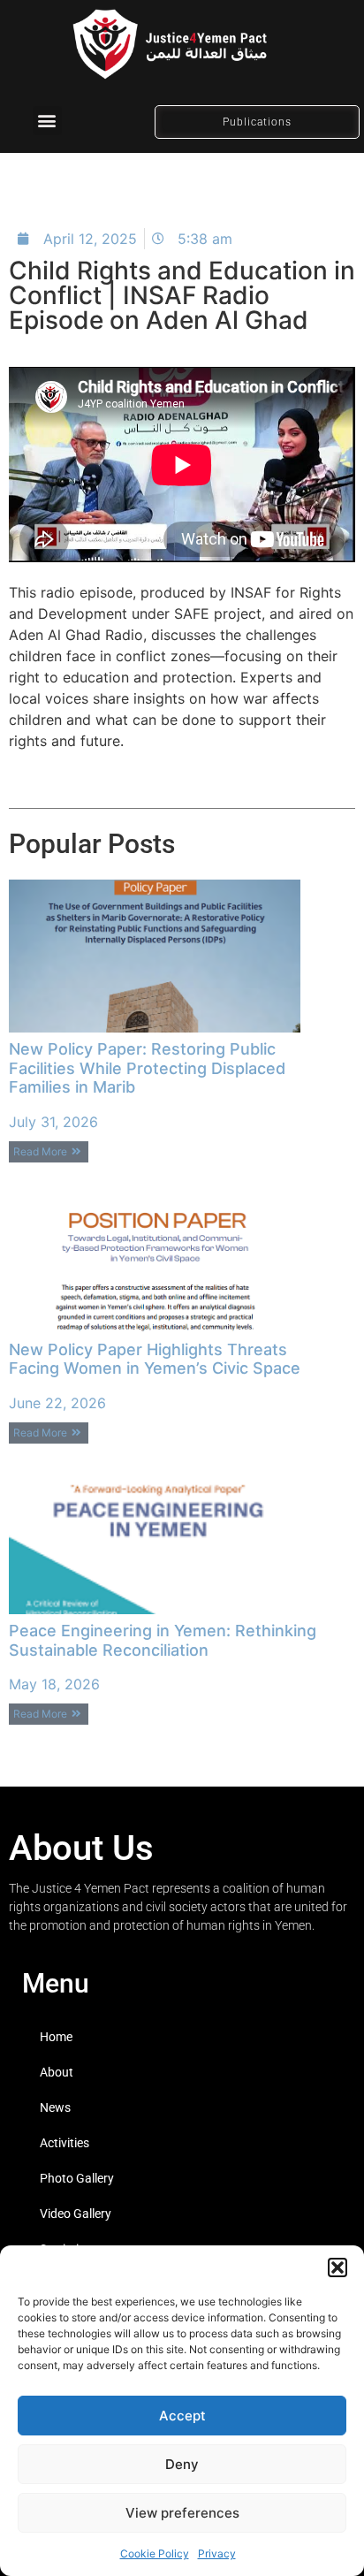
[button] (337, 2267)
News (55, 2107)
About (57, 2072)
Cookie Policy (155, 2553)
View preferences (182, 2513)
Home (56, 2037)
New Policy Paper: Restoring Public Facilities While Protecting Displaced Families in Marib (147, 1068)
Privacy (217, 2553)
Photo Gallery (77, 2178)
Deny (182, 2464)
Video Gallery (76, 2214)
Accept (182, 2416)
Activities (64, 2143)
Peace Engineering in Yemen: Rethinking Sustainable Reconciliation (163, 1640)
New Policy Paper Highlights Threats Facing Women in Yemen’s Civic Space (155, 1359)
